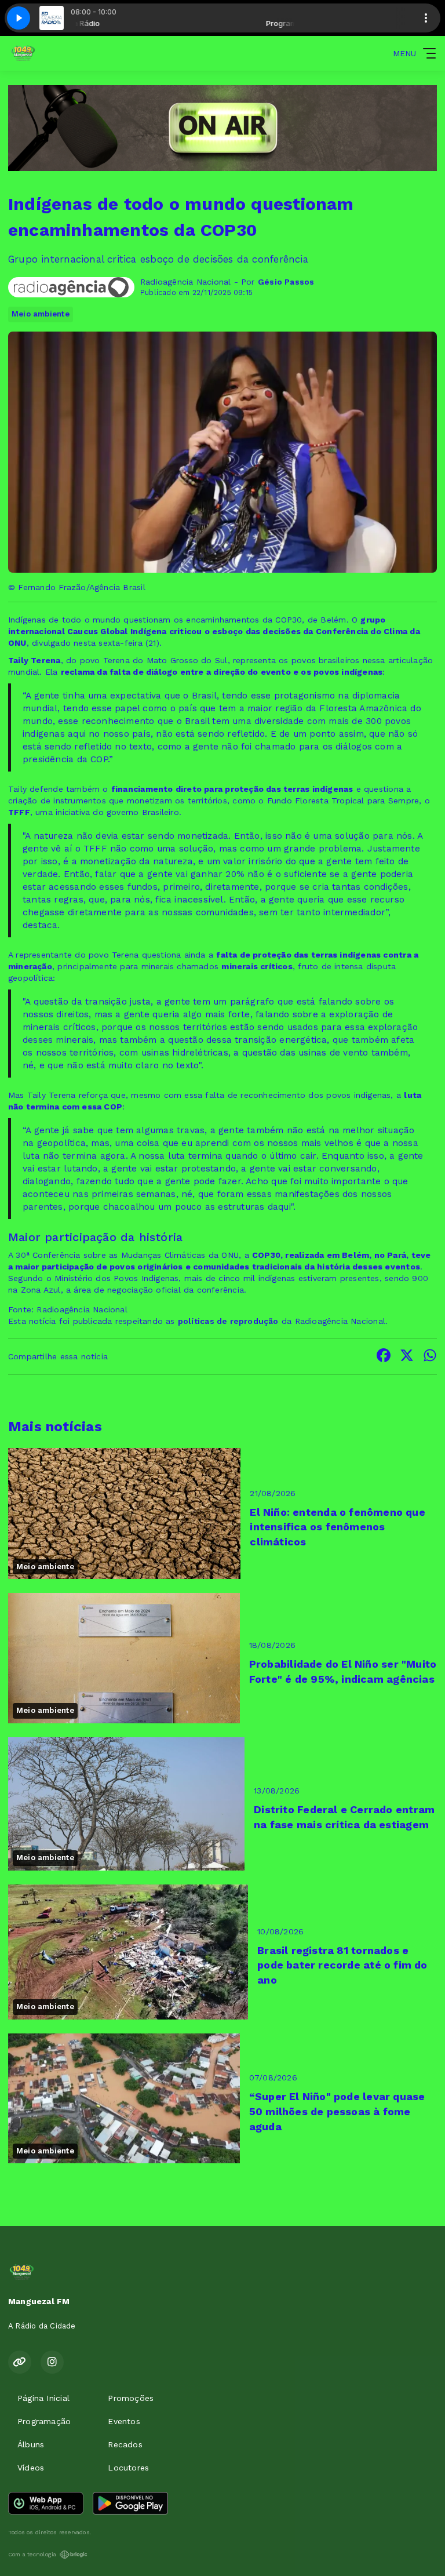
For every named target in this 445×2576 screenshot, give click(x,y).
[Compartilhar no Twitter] (407, 1357)
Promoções (131, 2398)
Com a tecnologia (32, 2554)
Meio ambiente (41, 314)
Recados (125, 2444)
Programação (44, 2421)
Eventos (124, 2421)
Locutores (128, 2468)
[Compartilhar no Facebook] (384, 1357)
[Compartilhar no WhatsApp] (430, 1357)
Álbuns (31, 2444)
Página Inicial (43, 2398)
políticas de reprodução (228, 1321)
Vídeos (31, 2468)
